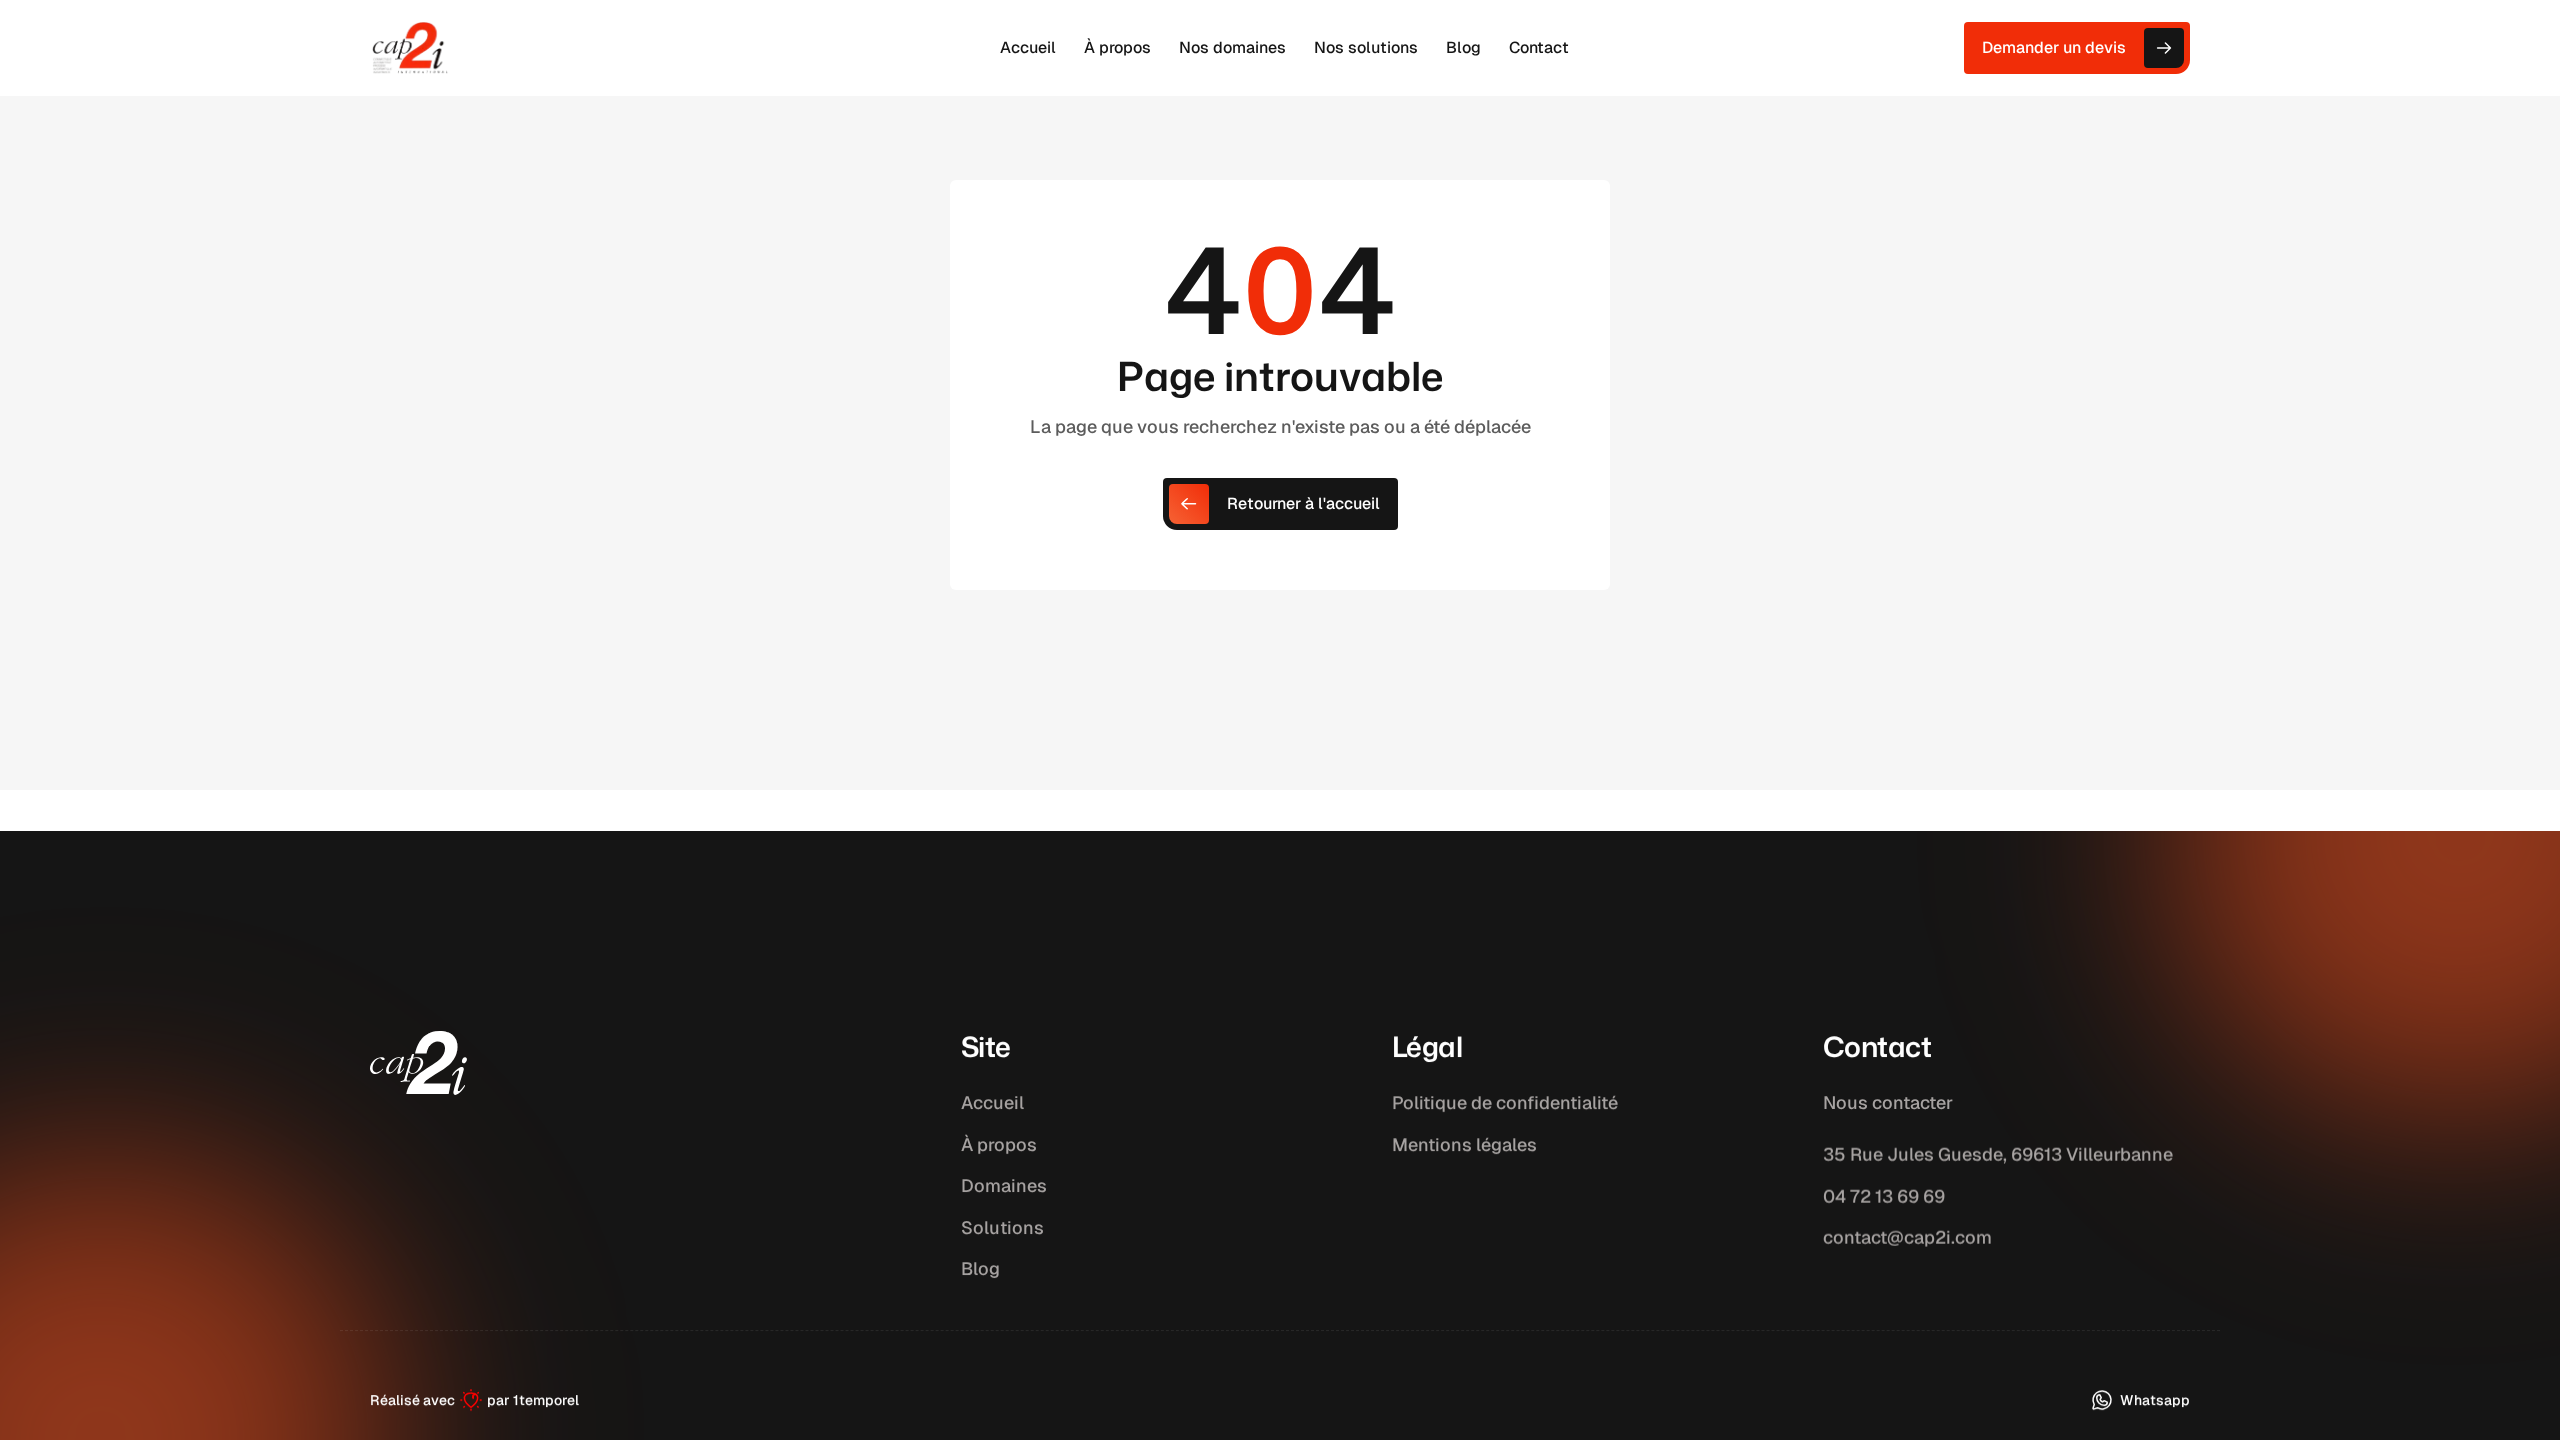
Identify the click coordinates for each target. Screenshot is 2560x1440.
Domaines (1004, 1185)
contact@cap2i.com (1907, 1237)
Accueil (992, 1102)
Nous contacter (1888, 1102)
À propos (999, 1144)
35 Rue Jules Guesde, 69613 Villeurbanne (1998, 1154)
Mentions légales (1464, 1144)
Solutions (1002, 1227)
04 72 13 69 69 (1884, 1195)
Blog (980, 1268)
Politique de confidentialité (1505, 1102)
